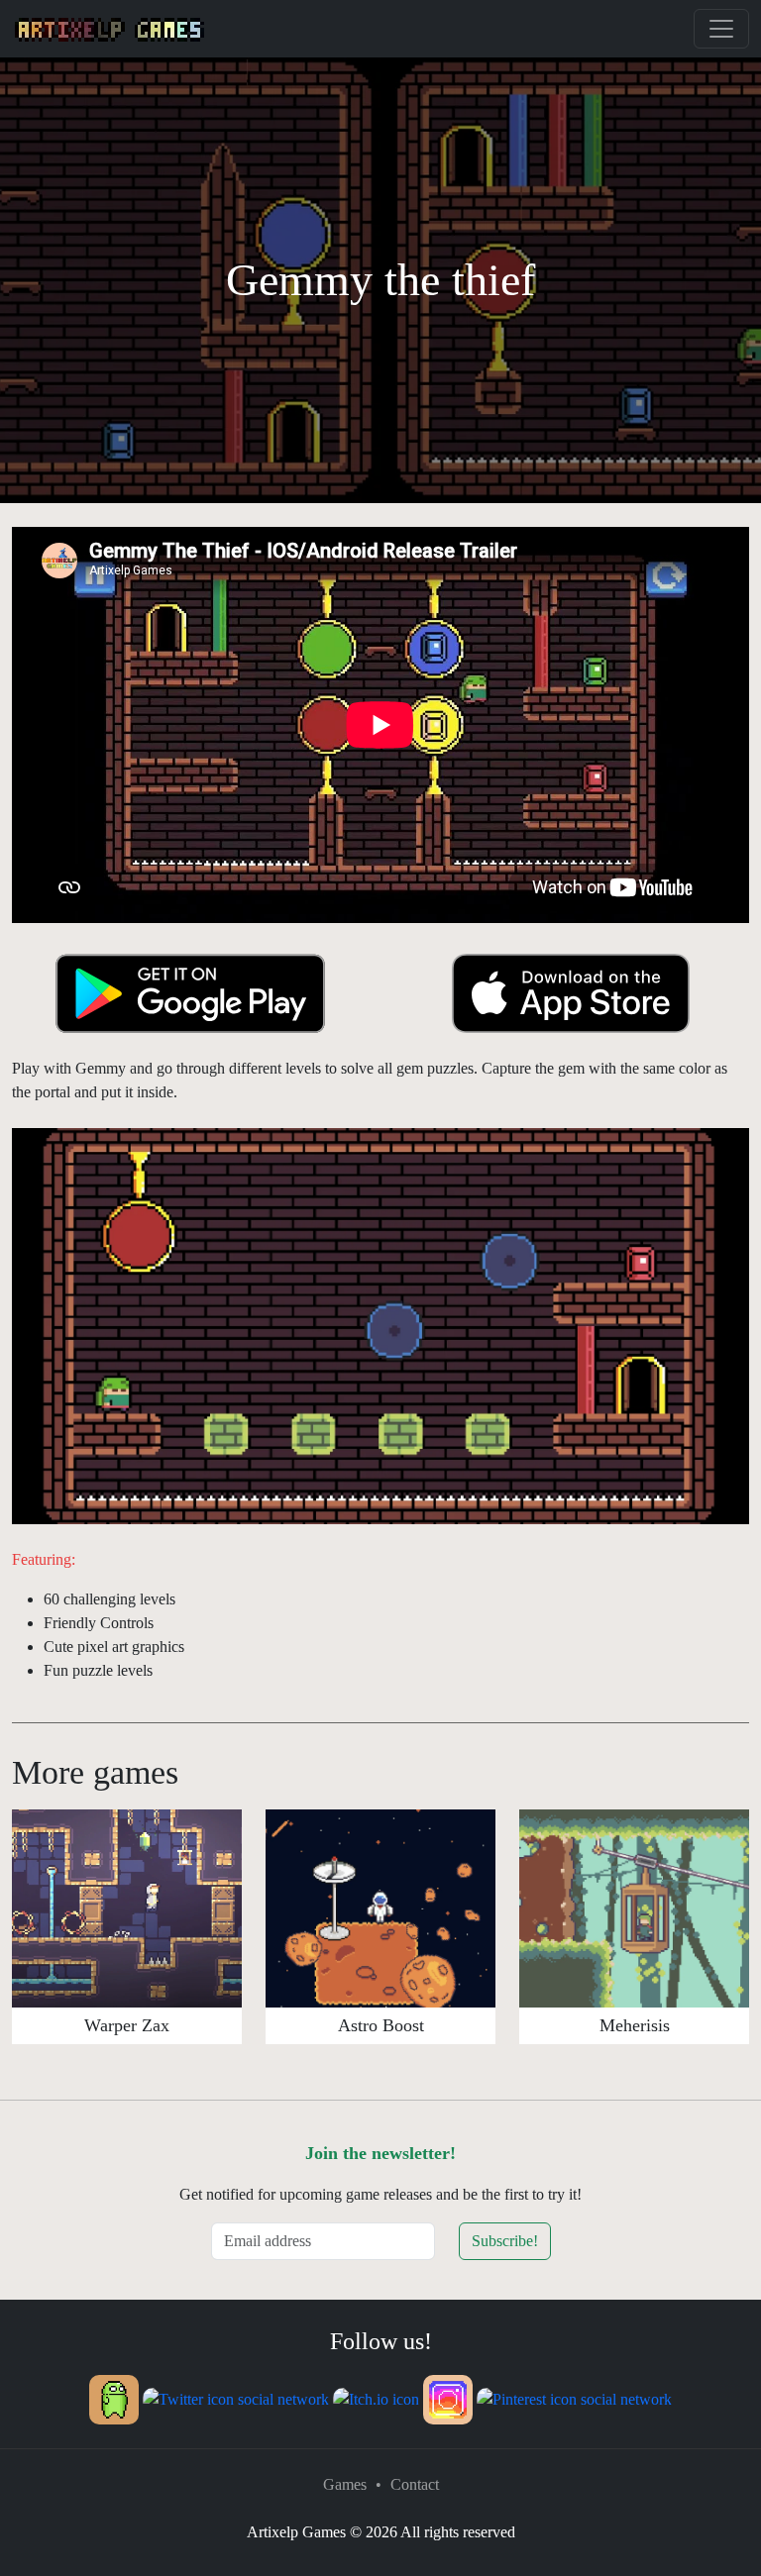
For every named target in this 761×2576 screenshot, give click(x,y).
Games (345, 2484)
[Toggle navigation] (721, 29)
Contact (415, 2484)
